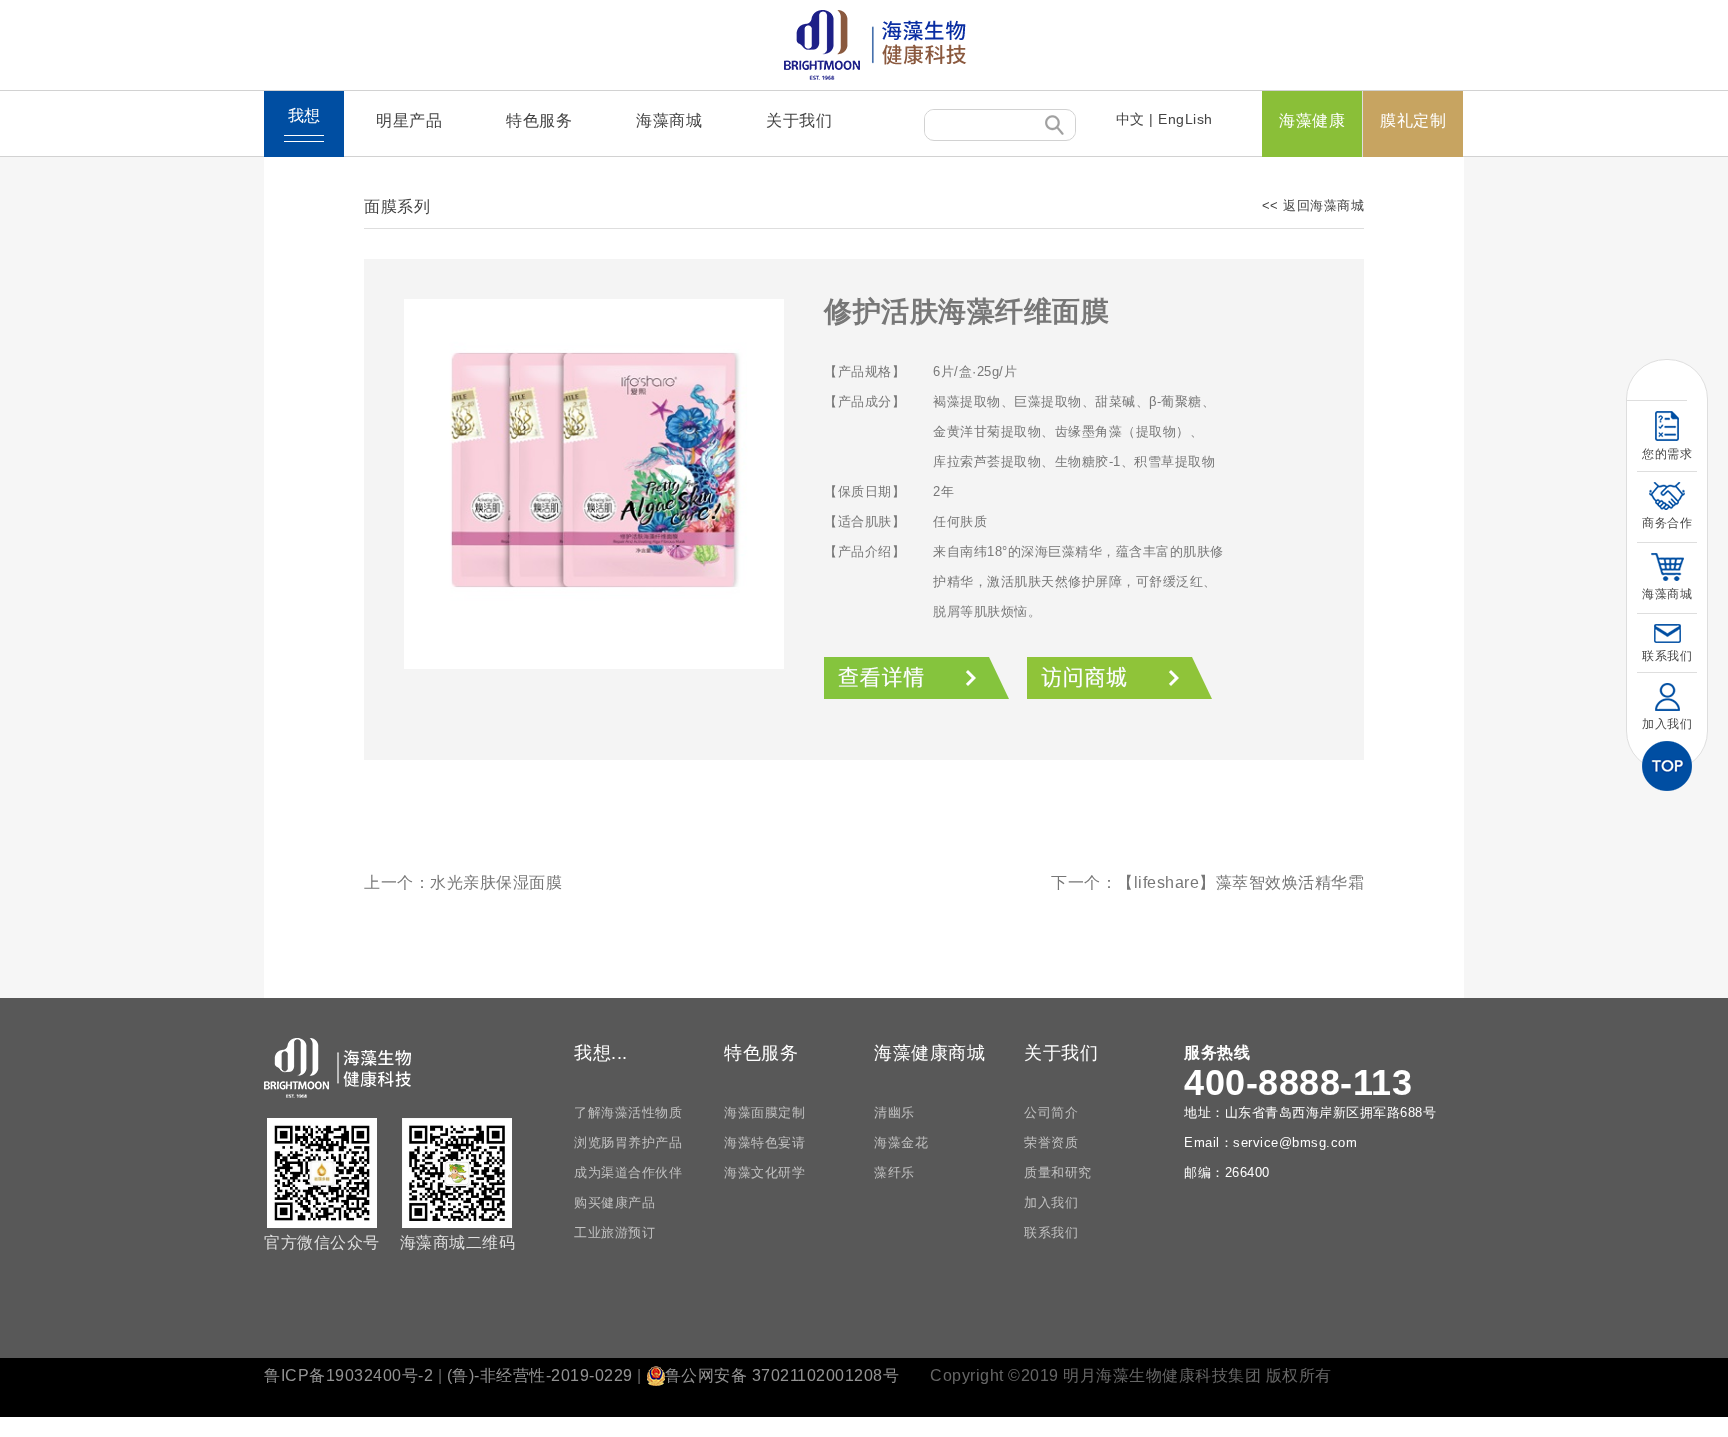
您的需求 (1667, 454)
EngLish (1185, 119)
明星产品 (409, 120)
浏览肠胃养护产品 (628, 1142)
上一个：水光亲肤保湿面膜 (463, 882)
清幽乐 (894, 1112)
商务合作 (1667, 523)
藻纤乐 (894, 1172)
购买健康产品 (614, 1202)
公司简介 (1051, 1112)
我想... (601, 1053)
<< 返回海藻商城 (1313, 205)
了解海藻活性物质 (628, 1112)
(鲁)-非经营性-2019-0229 (540, 1375)
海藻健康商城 (929, 1053)
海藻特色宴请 (764, 1142)
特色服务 (539, 120)
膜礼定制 (1413, 120)
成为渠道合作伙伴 (628, 1172)
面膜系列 (397, 206)
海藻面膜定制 (764, 1112)
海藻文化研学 (764, 1172)
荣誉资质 (1051, 1142)
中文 (1130, 119)
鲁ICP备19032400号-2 (348, 1375)
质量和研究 (1058, 1172)
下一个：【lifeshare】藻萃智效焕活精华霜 (1207, 882)
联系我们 (1051, 1232)
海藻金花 (901, 1142)
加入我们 (1051, 1202)
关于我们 (799, 120)
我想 (304, 115)
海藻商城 (669, 120)
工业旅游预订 (614, 1232)
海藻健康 (1312, 120)
